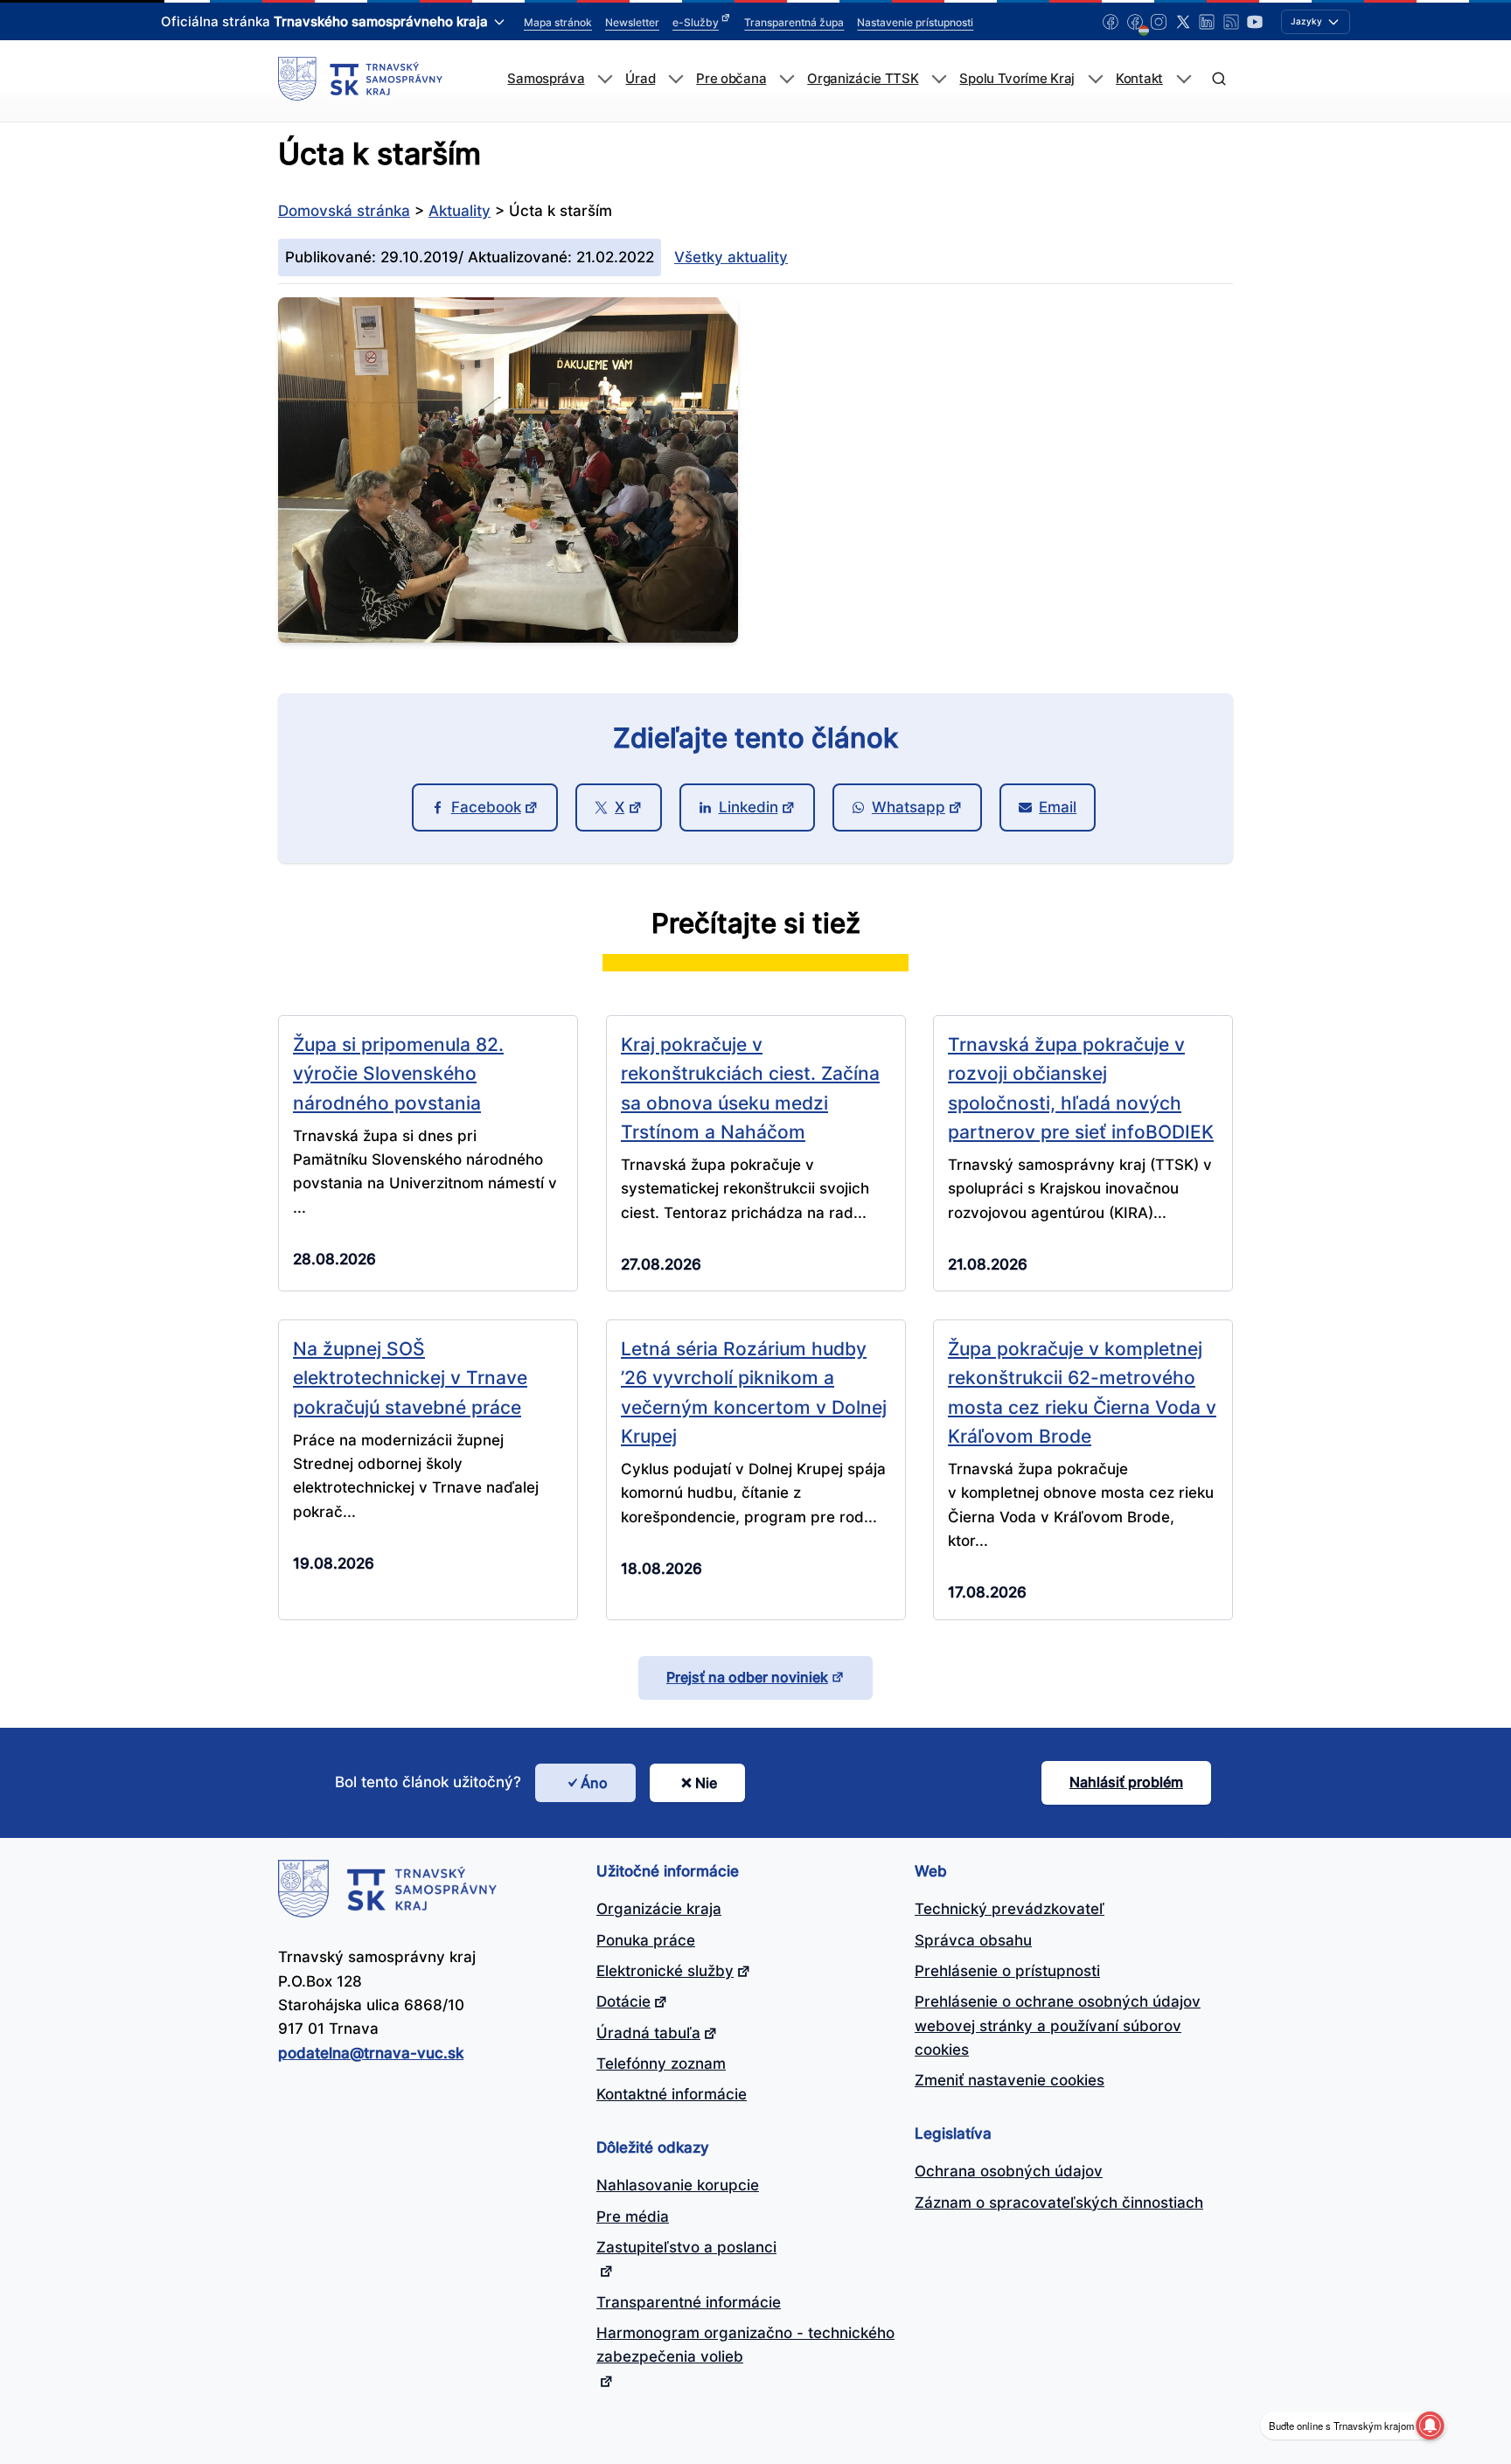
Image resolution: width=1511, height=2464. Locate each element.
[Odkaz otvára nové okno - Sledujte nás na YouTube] (1255, 22)
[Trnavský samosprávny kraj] (360, 79)
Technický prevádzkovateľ (1010, 1909)
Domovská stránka (344, 211)
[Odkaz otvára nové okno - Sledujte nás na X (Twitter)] (1183, 22)
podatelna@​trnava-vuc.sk (371, 2053)
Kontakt (1139, 79)
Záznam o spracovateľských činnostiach (1059, 2203)
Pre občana (731, 79)
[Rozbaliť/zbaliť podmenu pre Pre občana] (787, 79)
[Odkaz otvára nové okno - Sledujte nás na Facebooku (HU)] (1135, 22)
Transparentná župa (794, 22)
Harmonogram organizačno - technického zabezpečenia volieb (745, 2345)
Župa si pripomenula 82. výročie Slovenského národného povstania (398, 1073)
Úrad (640, 79)
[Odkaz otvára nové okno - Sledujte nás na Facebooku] (1111, 22)
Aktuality (460, 211)
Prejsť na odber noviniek (747, 1677)
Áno (594, 1783)
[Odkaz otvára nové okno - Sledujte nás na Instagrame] (1159, 22)
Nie (706, 1783)
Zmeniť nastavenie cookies (1010, 2080)
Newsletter (632, 22)
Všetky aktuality (731, 257)
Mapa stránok (558, 22)
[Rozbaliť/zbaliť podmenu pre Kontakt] (1184, 79)
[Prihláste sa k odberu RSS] (1231, 22)
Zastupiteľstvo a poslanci (686, 2247)
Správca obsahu (973, 1940)
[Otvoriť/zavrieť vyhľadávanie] (1219, 79)
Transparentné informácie (689, 2302)
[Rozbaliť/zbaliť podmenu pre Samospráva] (605, 79)
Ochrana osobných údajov (1009, 2171)
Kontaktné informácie (672, 2094)
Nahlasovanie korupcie (678, 2185)
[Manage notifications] (1430, 2426)
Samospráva (546, 79)
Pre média (633, 2217)
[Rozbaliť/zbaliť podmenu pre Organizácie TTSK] (939, 79)
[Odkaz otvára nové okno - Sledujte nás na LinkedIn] (1207, 22)
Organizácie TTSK (863, 79)
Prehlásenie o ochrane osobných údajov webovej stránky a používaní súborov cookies (1058, 2025)
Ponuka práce (646, 1940)
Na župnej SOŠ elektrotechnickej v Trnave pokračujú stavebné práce (410, 1378)
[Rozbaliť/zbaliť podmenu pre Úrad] (675, 79)
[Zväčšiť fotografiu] (508, 637)
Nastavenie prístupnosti (915, 22)
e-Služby (696, 22)
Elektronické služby (665, 1971)
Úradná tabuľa (648, 2033)
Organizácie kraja (659, 1909)
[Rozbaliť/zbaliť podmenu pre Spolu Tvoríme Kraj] (1095, 79)
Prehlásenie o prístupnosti (1007, 1971)
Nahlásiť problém (1126, 1782)
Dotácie (623, 2001)
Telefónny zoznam (661, 2064)
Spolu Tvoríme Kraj (1017, 79)
